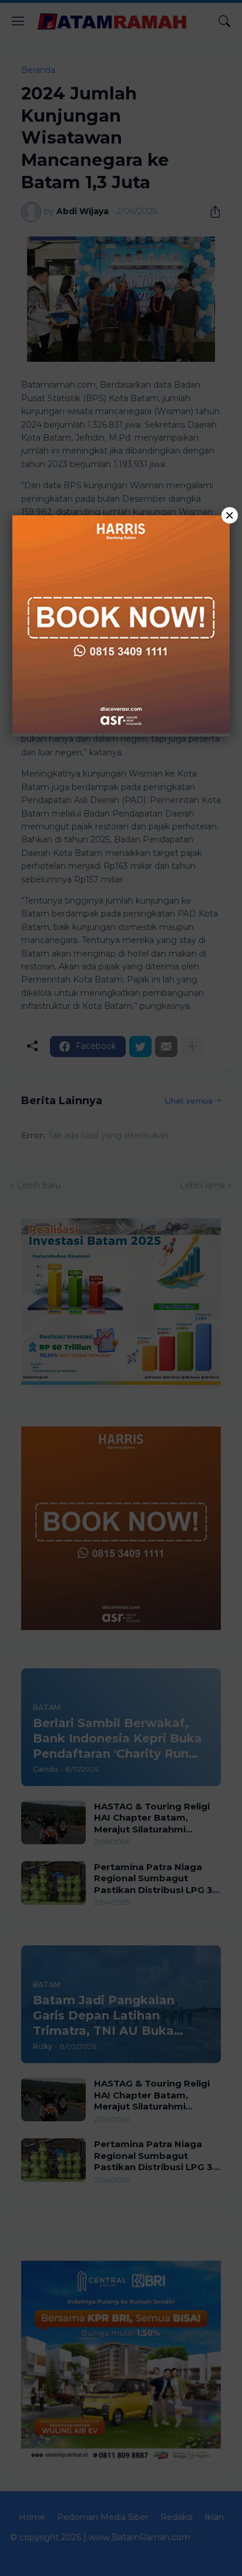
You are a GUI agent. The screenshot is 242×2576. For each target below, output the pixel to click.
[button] (121, 1288)
